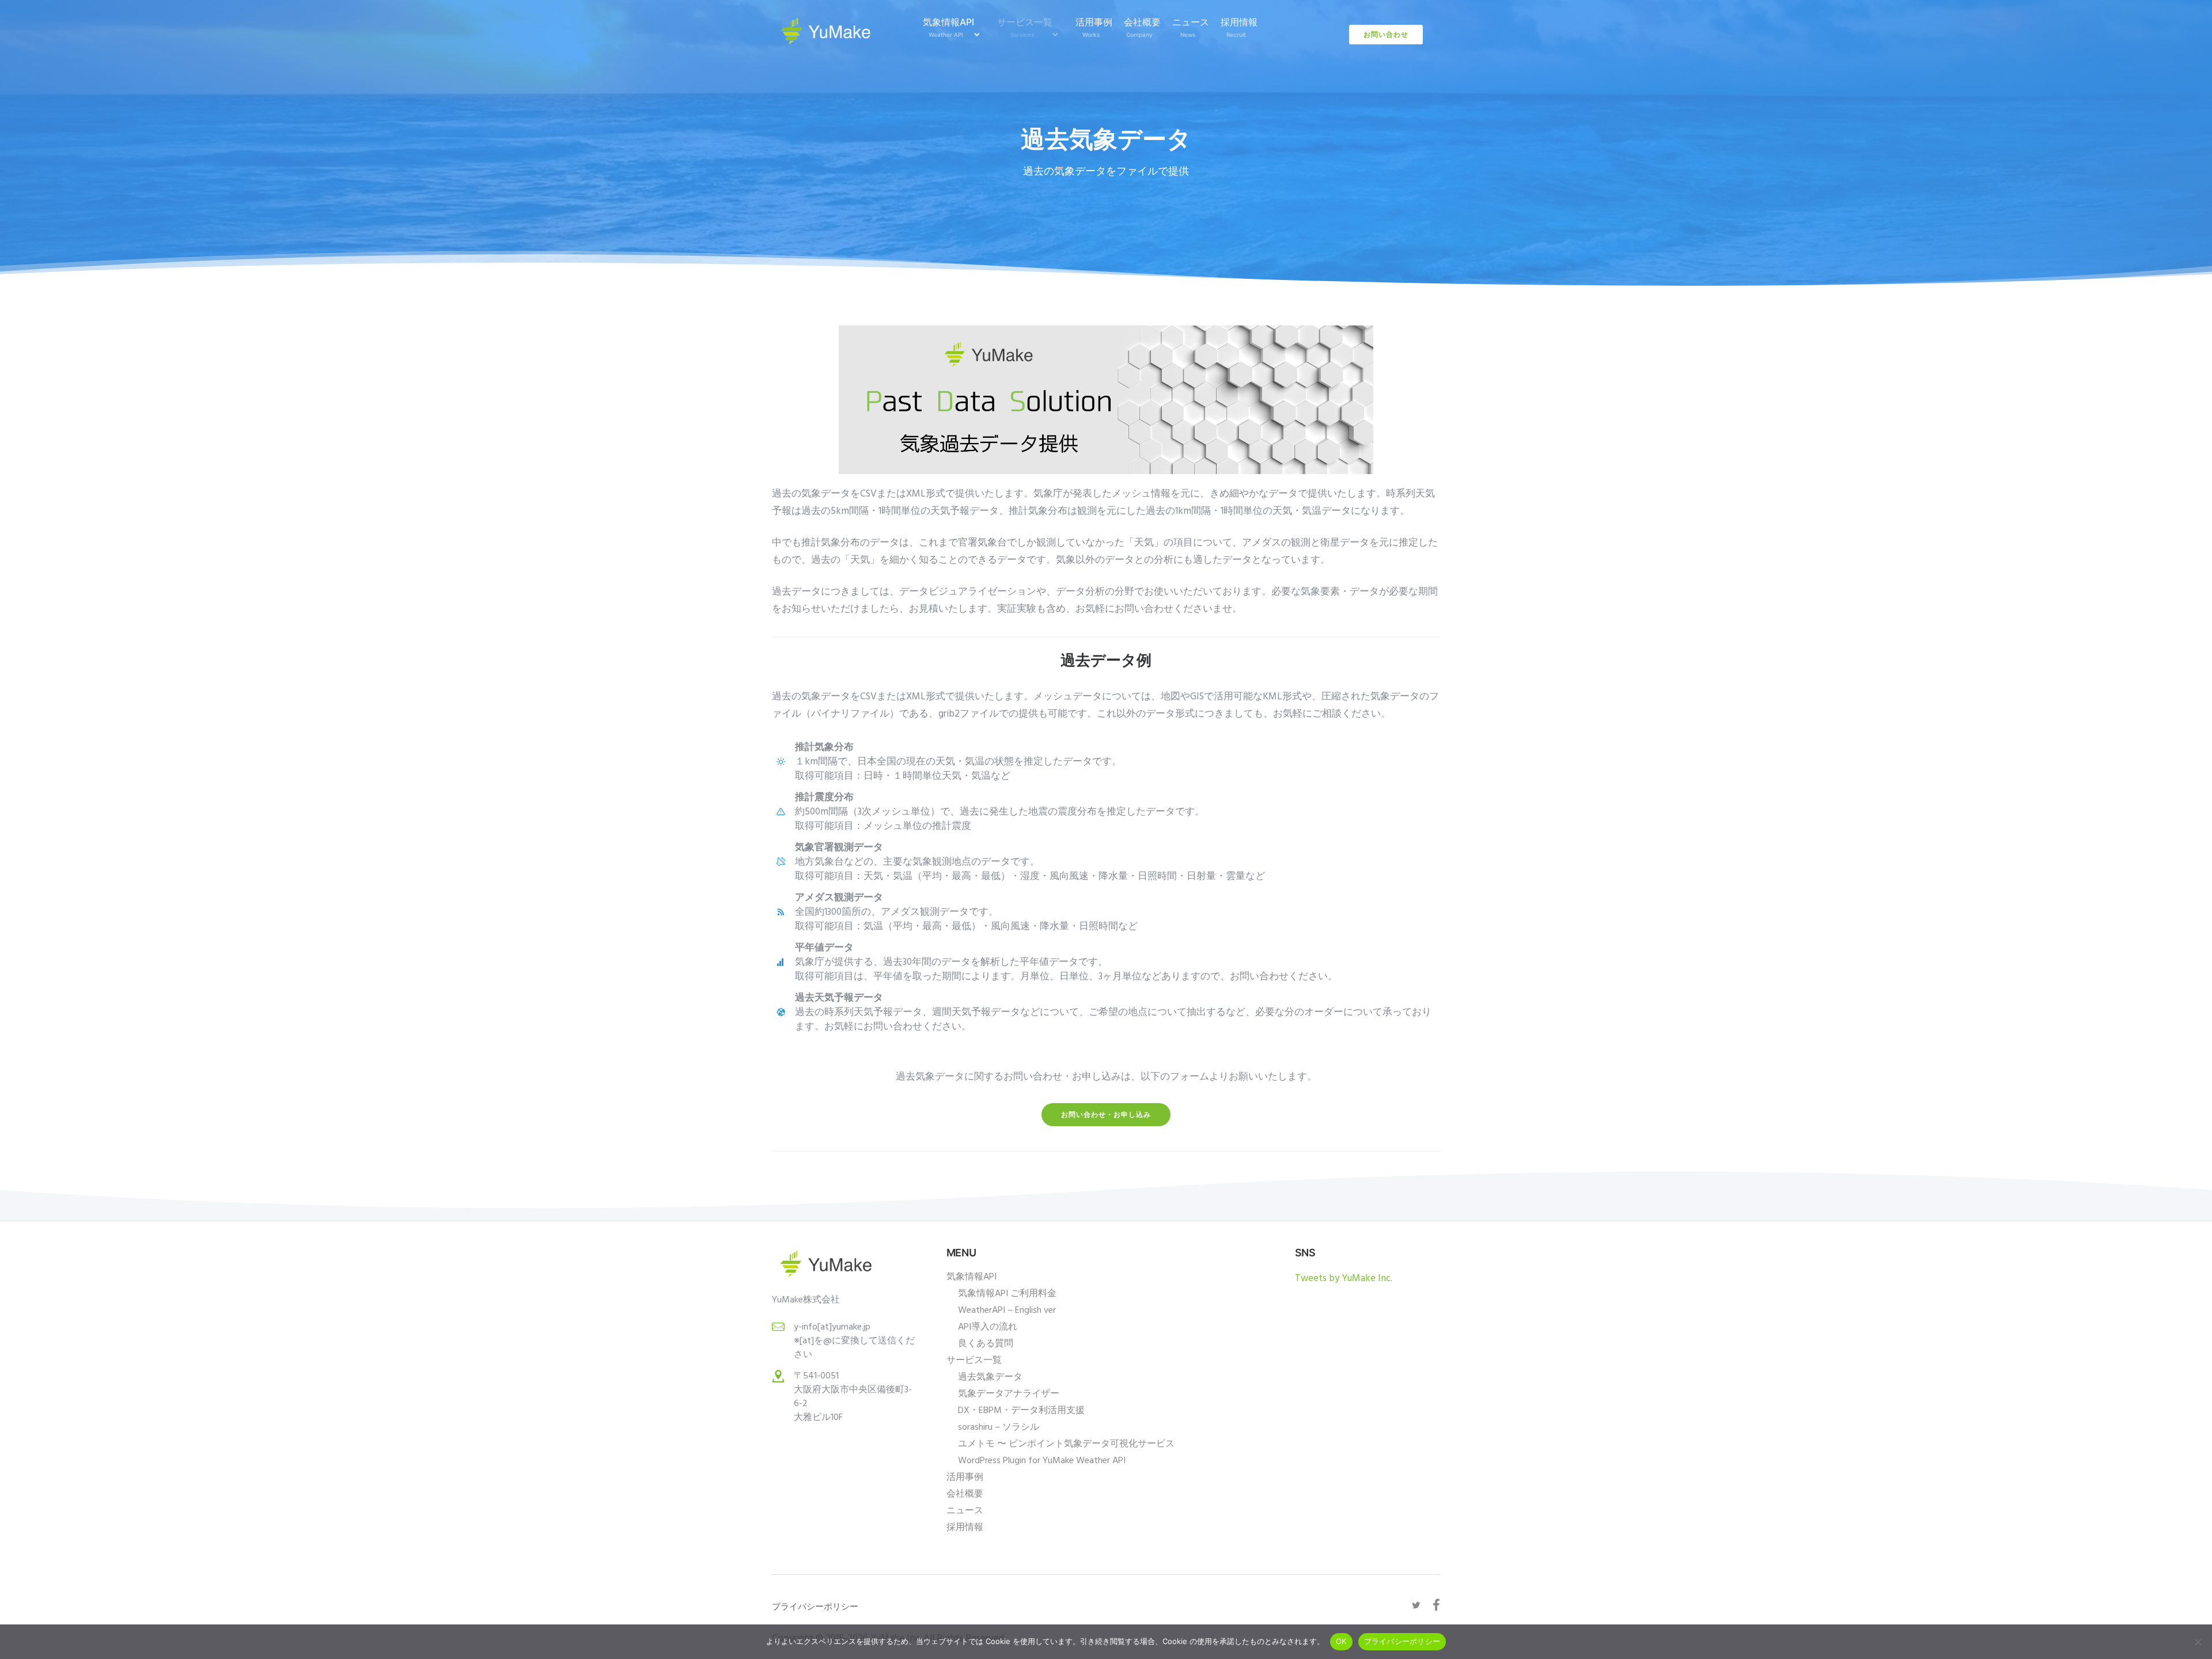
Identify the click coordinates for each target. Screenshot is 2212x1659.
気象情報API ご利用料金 (1007, 1294)
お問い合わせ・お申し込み (1106, 1114)
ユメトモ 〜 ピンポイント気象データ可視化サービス (1066, 1444)
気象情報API (948, 27)
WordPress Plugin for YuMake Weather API (1042, 1461)
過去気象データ (990, 1377)
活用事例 (1094, 27)
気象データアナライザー (1009, 1394)
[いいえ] (2198, 1642)
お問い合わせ (1386, 34)
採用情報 (1239, 27)
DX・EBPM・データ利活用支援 (1021, 1411)
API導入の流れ (988, 1327)
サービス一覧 (1025, 27)
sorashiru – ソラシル (999, 1427)
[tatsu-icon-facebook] (1436, 1605)
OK (1341, 1641)
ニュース (1191, 27)
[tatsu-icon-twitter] (1418, 1605)
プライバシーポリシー (1402, 1641)
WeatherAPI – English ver (1007, 1310)
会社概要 (1142, 27)
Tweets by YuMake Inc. (1344, 1279)
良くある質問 (986, 1344)
